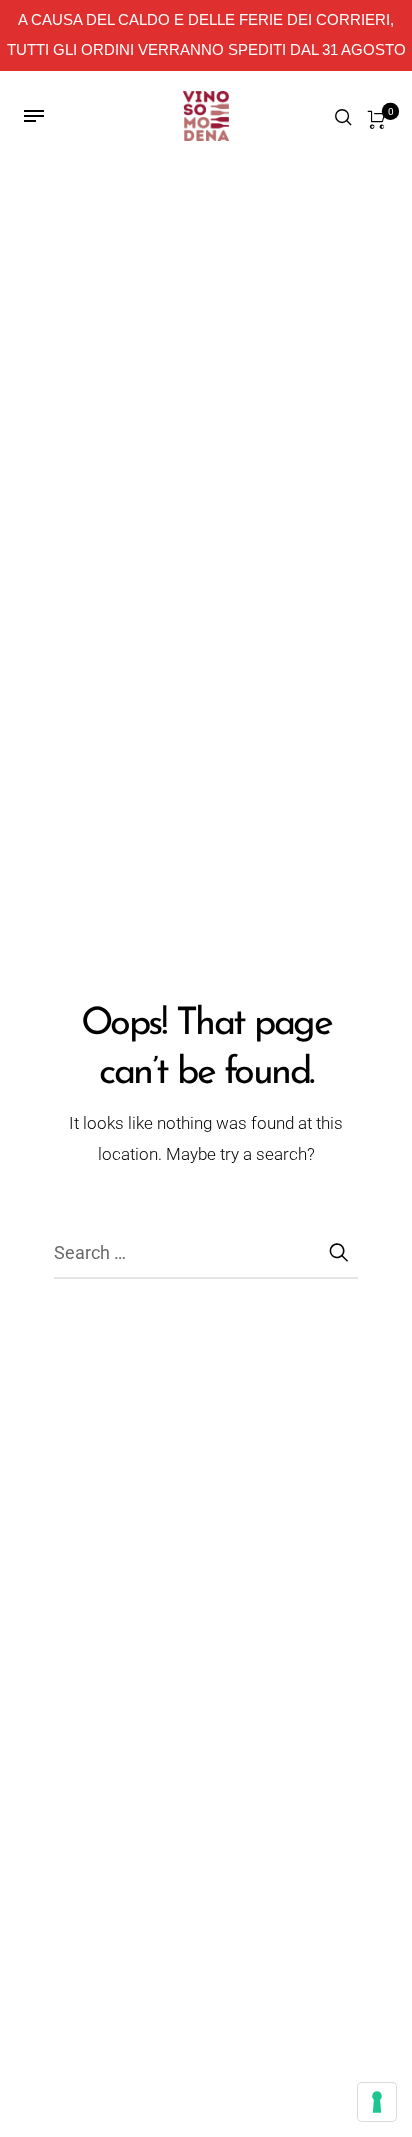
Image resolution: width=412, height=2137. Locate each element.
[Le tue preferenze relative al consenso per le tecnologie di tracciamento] (377, 2102)
